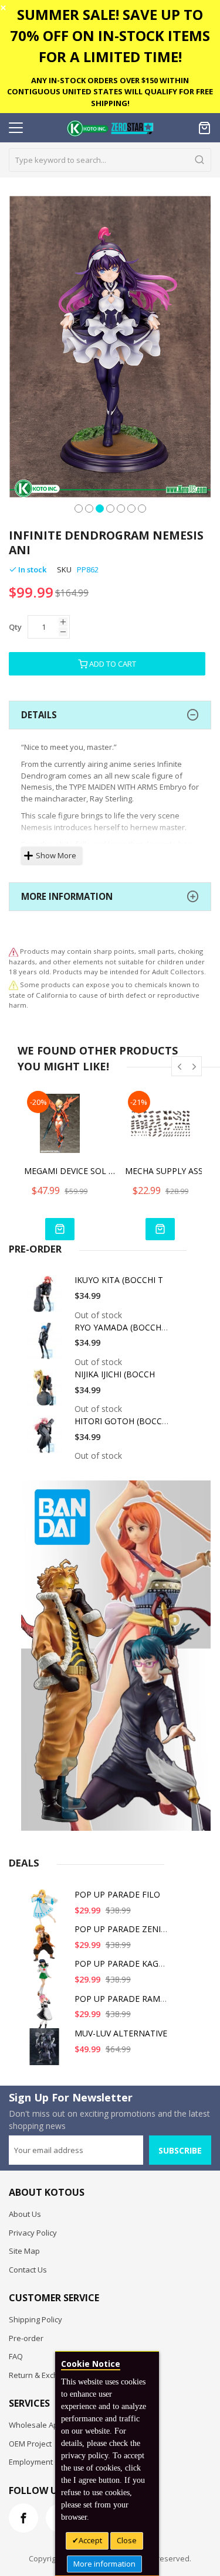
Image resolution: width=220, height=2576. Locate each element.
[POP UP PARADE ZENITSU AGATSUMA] (46, 1947)
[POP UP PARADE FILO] (46, 1913)
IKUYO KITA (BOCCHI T (119, 1280)
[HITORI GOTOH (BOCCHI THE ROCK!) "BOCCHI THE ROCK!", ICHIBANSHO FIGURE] (46, 1439)
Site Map (24, 2251)
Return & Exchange (43, 2375)
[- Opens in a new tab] (13, 985)
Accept (90, 2540)
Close (127, 2540)
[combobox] (110, 160)
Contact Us (28, 2270)
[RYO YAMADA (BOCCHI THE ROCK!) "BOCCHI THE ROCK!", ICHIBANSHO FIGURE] (46, 1345)
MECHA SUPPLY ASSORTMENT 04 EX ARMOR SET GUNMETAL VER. (172, 1171)
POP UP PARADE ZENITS (123, 1929)
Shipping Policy (35, 2319)
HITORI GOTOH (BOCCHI (122, 1421)
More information (104, 2564)
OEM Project (30, 2444)
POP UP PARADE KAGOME (126, 1963)
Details (39, 715)
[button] (79, 507)
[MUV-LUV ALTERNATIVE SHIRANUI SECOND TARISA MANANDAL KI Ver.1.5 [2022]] (46, 2051)
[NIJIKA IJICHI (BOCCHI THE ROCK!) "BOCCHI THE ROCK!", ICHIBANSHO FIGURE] (46, 1392)
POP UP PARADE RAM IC (122, 1999)
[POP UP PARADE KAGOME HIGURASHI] (46, 1982)
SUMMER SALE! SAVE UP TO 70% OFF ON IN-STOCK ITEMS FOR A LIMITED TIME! (110, 35)
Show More (56, 855)
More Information (67, 896)
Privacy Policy (33, 2233)
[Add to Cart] (60, 1229)
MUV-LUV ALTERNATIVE (121, 2033)
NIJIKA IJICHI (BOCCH (115, 1374)
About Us (25, 2214)
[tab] (110, 715)
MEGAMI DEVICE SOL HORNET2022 (71, 1171)
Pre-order (26, 2338)
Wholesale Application (48, 2425)
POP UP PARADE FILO (117, 1894)
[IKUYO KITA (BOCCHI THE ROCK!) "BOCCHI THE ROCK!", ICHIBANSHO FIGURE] (46, 1298)
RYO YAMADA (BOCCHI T (123, 1327)
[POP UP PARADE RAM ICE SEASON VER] (46, 2017)
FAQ (16, 2356)
